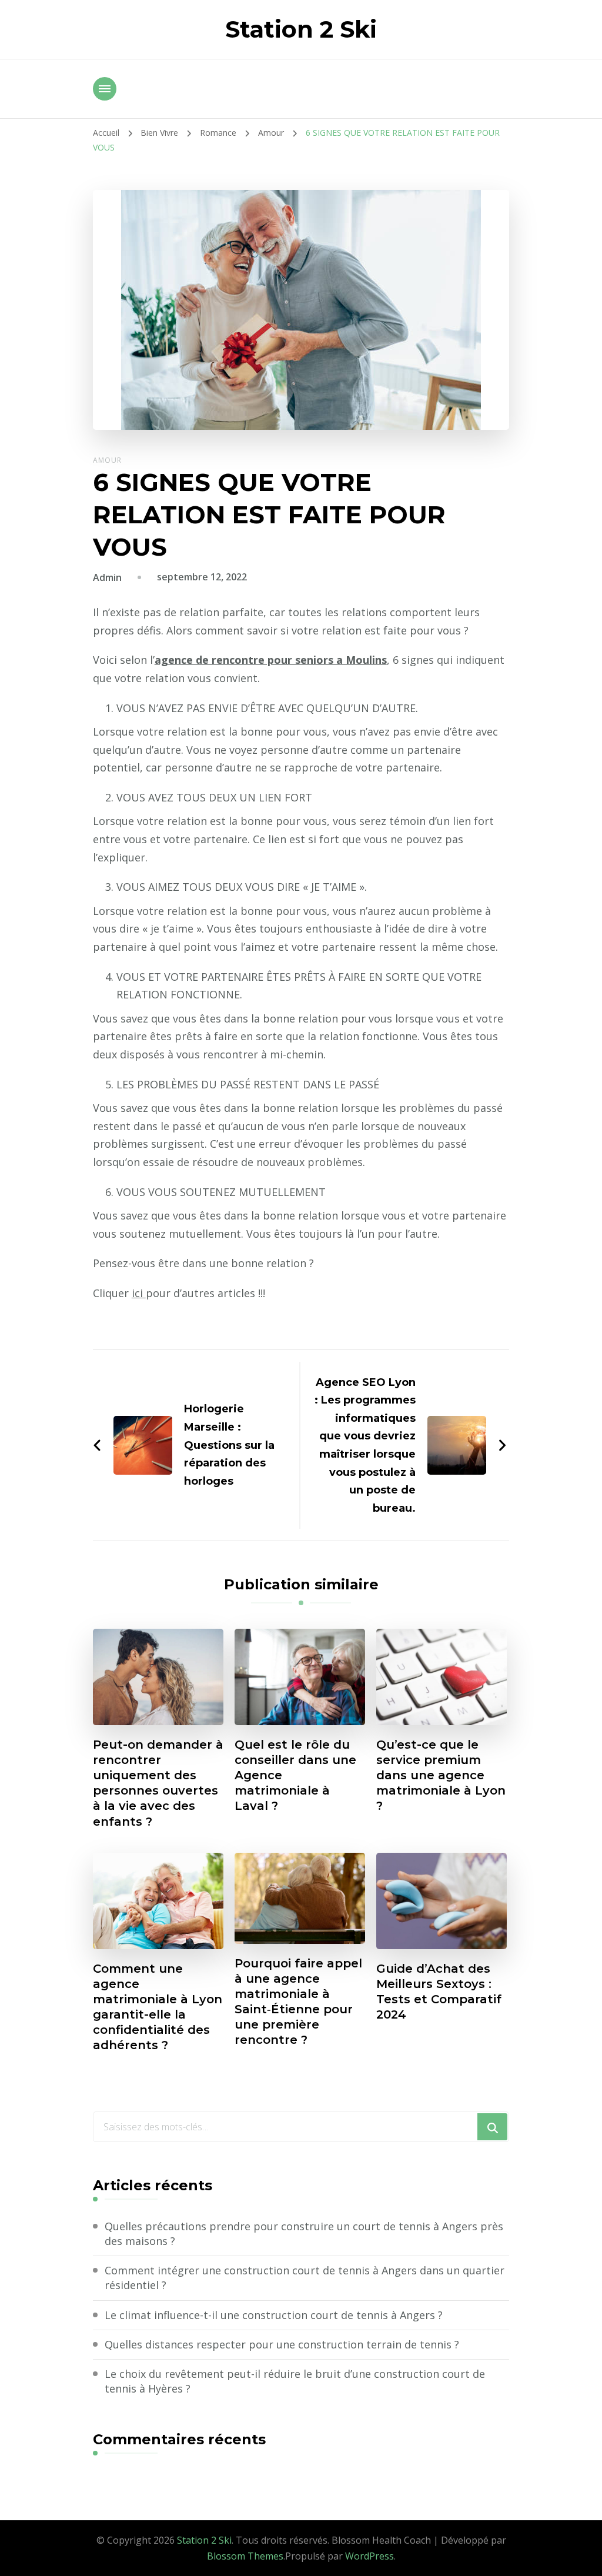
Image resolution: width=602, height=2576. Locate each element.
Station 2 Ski (301, 29)
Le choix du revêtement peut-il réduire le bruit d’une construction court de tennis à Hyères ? (295, 2381)
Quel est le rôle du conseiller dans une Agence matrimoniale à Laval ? (295, 1775)
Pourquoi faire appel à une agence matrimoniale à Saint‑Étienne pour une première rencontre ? (298, 2002)
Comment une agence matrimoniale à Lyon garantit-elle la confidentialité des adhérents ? (158, 2007)
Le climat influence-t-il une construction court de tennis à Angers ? (274, 2315)
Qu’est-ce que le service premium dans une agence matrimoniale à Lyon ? (441, 1775)
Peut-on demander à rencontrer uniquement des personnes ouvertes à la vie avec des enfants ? (158, 1783)
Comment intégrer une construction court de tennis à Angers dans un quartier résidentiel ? (305, 2278)
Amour (107, 460)
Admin (107, 577)
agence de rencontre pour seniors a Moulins (271, 660)
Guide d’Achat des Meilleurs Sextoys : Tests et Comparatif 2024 (439, 1992)
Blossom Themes (245, 2556)
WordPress (369, 2556)
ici (139, 1293)
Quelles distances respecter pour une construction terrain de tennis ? (282, 2344)
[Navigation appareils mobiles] (105, 89)
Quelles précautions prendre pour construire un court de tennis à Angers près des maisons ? (304, 2233)
